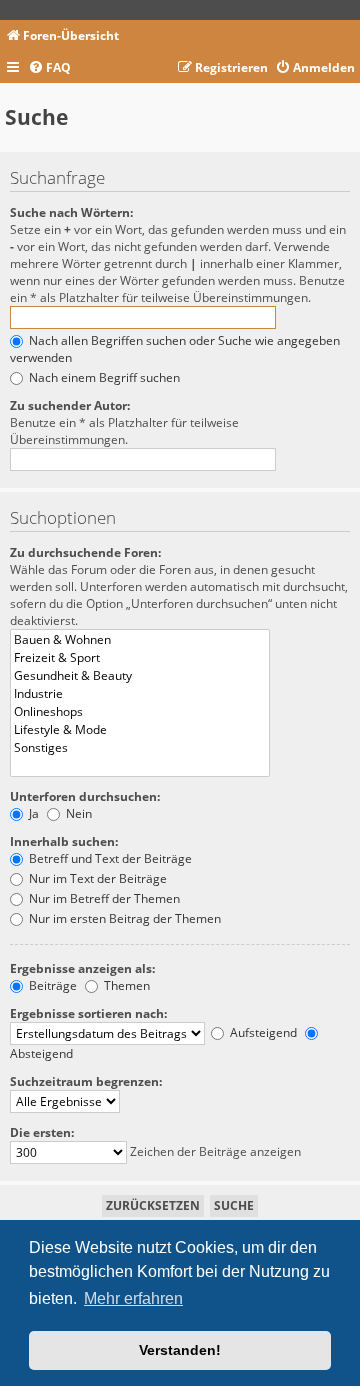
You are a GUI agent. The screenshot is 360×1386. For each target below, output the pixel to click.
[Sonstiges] (140, 748)
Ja (32, 813)
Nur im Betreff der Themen (103, 898)
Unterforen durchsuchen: (85, 796)
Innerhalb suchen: (64, 841)
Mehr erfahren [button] (133, 1298)
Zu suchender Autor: (70, 405)
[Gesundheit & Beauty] (140, 676)
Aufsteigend (262, 1032)
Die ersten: (42, 1132)
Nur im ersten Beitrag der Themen (123, 918)
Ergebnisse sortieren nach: (88, 1013)
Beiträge (51, 985)
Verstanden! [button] (180, 1350)
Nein (77, 813)
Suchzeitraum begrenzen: (86, 1081)
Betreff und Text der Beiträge (109, 858)
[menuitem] (49, 68)
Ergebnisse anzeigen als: (82, 968)
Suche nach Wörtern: (71, 212)
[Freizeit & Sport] (140, 658)
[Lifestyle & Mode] (140, 730)
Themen (125, 985)
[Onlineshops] (140, 712)
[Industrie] (140, 694)
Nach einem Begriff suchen (103, 377)
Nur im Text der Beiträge (96, 878)
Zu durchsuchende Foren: (85, 552)
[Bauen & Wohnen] (140, 640)
